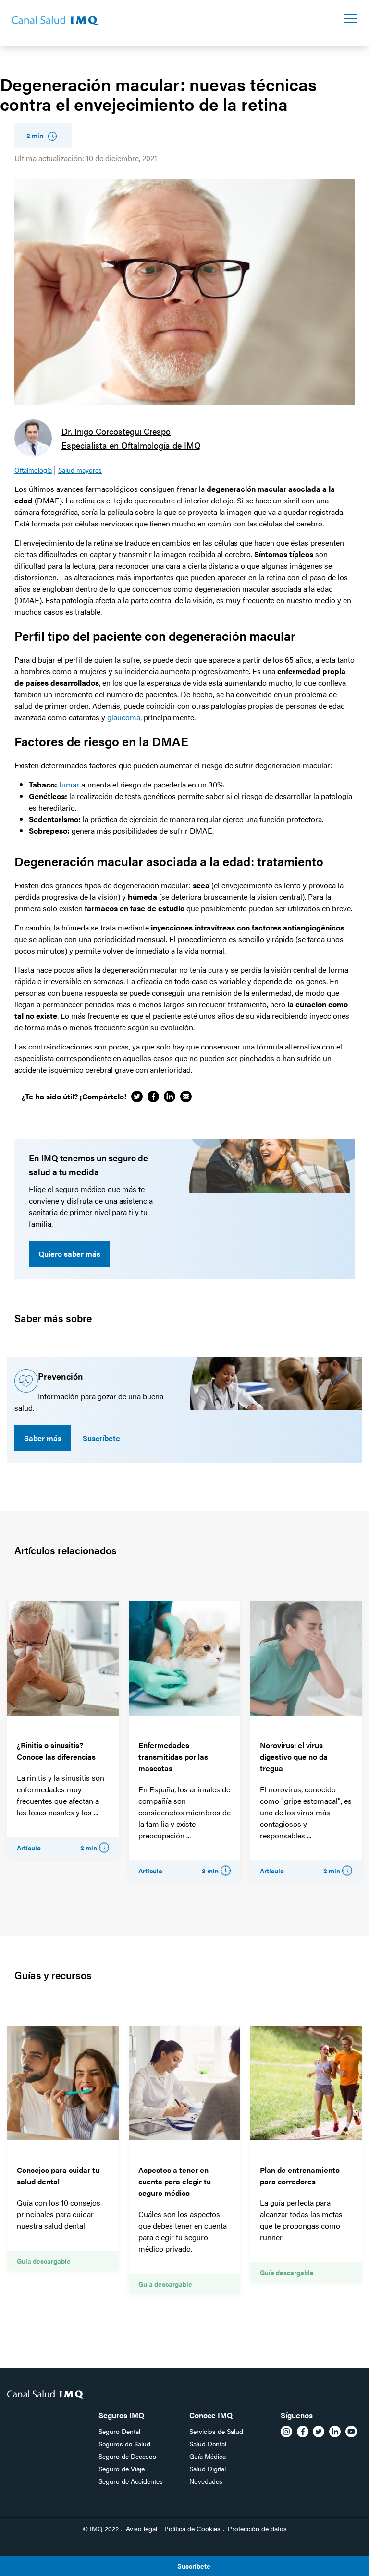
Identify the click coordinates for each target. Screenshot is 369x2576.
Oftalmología (33, 470)
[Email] (186, 1097)
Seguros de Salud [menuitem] (124, 2444)
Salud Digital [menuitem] (208, 2469)
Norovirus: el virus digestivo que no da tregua (294, 1757)
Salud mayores (80, 470)
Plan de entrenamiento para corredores (300, 2176)
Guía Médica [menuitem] (208, 2456)
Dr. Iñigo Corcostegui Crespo (116, 431)
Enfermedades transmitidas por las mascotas (173, 1757)
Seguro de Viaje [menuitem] (122, 2469)
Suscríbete (101, 1438)
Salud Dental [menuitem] (208, 2444)
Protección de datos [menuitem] (257, 2528)
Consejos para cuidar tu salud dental (58, 2176)
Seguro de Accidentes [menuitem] (131, 2481)
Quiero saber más (69, 1254)
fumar (69, 784)
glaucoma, (124, 717)
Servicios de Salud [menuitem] (216, 2431)
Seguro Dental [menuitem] (119, 2431)
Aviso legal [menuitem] (141, 2528)
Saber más (43, 1438)
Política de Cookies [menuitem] (192, 2528)
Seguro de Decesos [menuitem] (127, 2456)
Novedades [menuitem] (206, 2481)
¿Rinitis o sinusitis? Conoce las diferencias (56, 1751)
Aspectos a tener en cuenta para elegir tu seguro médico (175, 2181)
